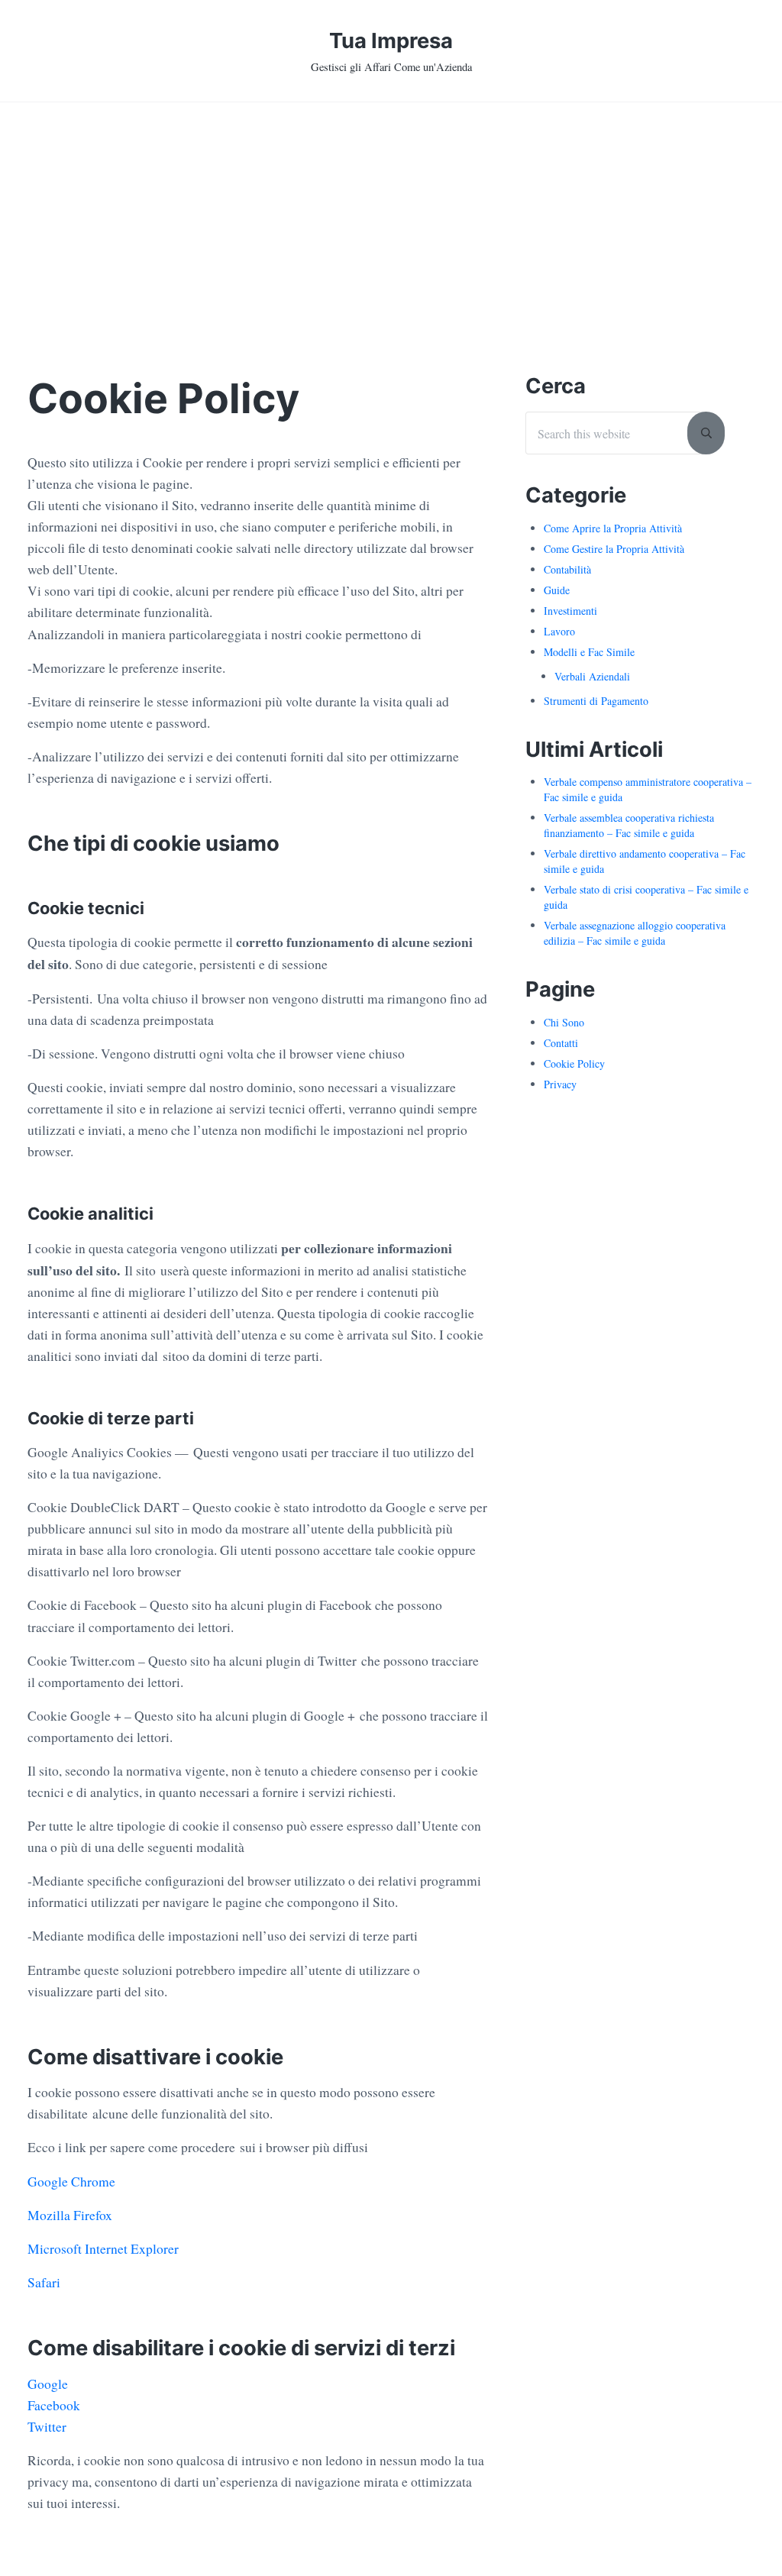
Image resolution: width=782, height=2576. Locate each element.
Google (48, 2384)
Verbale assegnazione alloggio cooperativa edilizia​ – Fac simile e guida (635, 933)
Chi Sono (564, 1022)
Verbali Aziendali (592, 676)
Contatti (561, 1043)
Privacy (560, 1084)
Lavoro (559, 631)
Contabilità (567, 569)
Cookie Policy (574, 1063)
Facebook (54, 2405)
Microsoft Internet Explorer (103, 2249)
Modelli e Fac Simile (589, 652)
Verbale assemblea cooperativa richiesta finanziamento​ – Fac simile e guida (629, 825)
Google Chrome (71, 2182)
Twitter (47, 2427)
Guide (557, 590)
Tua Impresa (391, 40)
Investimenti (570, 611)
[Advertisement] (391, 217)
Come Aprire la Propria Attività (613, 528)
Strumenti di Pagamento (596, 701)
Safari (44, 2282)
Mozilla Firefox (70, 2215)
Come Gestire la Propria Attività (614, 549)
